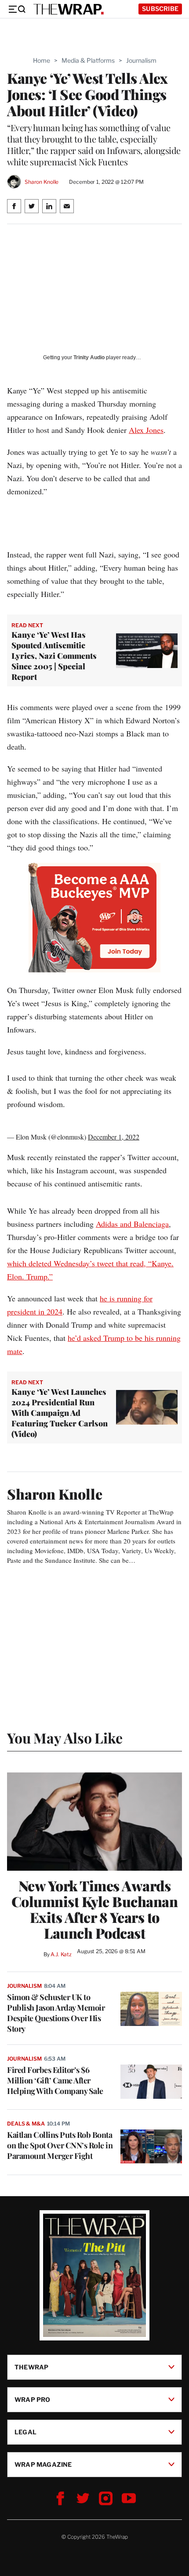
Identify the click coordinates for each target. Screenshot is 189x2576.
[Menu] (17, 9)
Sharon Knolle (42, 182)
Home (42, 60)
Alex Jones (146, 430)
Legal (25, 2432)
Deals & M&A (26, 2124)
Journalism (141, 60)
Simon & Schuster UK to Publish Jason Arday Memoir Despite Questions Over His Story (56, 2013)
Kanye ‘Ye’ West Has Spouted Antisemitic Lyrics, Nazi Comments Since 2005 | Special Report (54, 656)
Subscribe (160, 9)
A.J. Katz (61, 1954)
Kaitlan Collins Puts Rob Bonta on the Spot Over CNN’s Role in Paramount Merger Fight (60, 2145)
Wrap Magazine (43, 2464)
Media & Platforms (88, 60)
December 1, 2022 (114, 1137)
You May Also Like (65, 1738)
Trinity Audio (89, 357)
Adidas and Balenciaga (132, 1224)
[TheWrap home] (69, 9)
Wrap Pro (33, 2399)
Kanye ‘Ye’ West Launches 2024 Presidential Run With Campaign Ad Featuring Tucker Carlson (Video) (60, 1413)
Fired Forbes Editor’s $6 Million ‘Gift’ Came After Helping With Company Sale (55, 2080)
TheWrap (31, 2367)
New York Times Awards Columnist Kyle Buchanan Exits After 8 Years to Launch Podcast (95, 1909)
